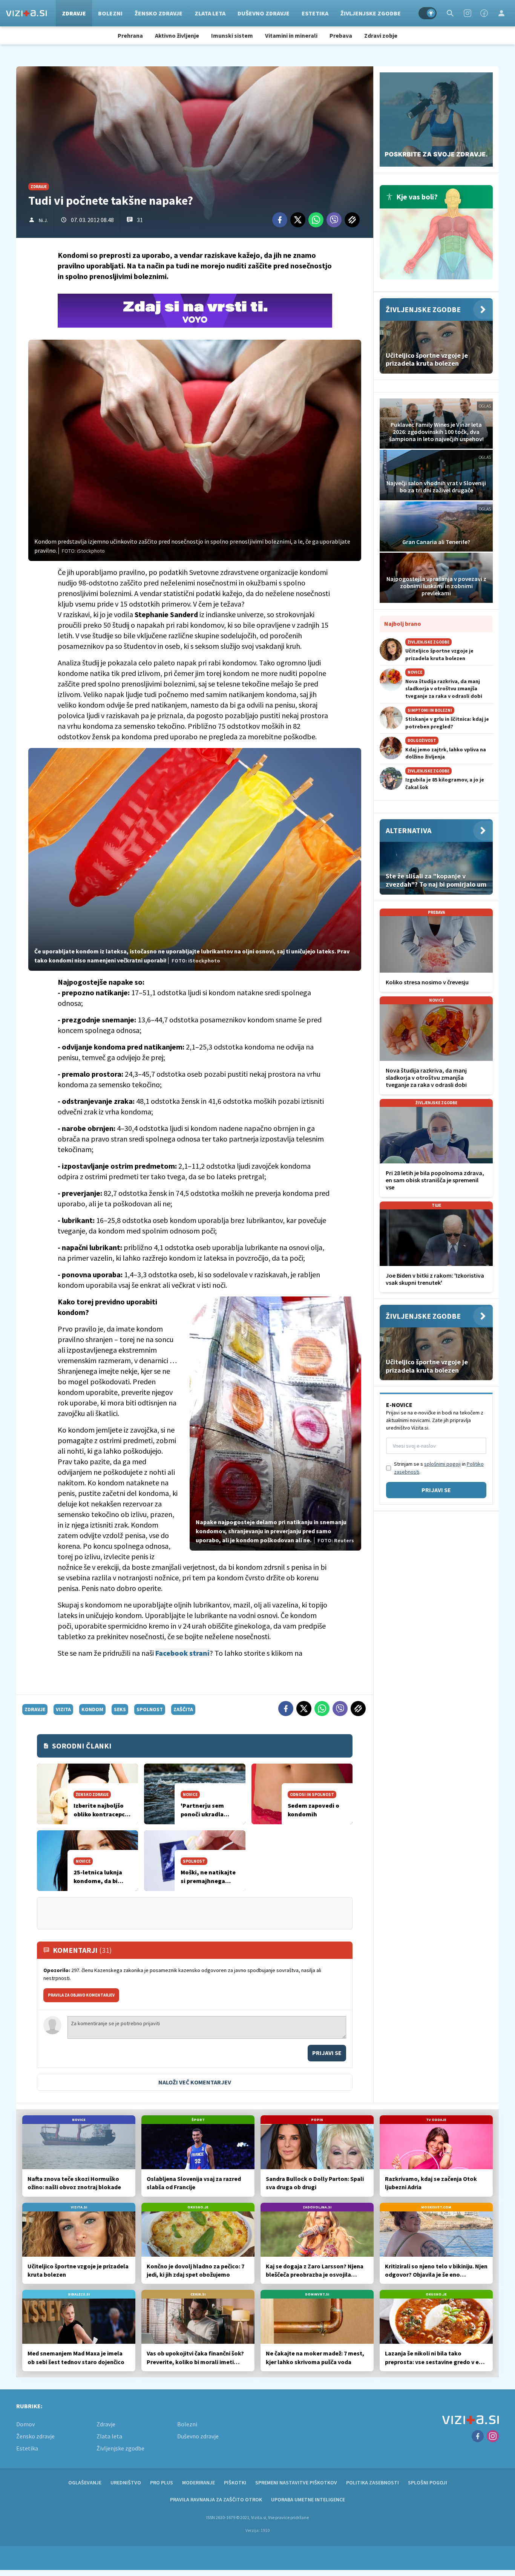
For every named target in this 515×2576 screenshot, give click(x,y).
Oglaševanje (85, 2483)
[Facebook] (484, 13)
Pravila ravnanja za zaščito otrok (216, 2499)
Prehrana (130, 35)
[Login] (501, 13)
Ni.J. (43, 220)
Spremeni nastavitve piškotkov (296, 2483)
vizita (63, 1709)
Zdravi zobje (381, 35)
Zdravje (74, 13)
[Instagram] (467, 13)
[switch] (428, 13)
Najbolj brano (403, 624)
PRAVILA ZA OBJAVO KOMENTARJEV (81, 1995)
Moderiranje (198, 2483)
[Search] (450, 13)
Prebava (341, 35)
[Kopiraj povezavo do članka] (352, 220)
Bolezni (110, 13)
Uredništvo (126, 2483)
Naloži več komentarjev (195, 2082)
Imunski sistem (232, 35)
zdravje (35, 1709)
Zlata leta (210, 13)
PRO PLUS (162, 2483)
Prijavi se (327, 2053)
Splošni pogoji (428, 2483)
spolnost (150, 1709)
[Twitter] (298, 220)
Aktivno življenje (177, 35)
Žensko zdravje (159, 13)
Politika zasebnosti (372, 2483)
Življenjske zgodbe (371, 13)
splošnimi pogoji (442, 1464)
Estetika (315, 13)
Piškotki (235, 2483)
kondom (92, 1709)
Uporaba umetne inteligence (308, 2499)
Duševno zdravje (264, 13)
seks (120, 1709)
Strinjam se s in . (439, 1468)
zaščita (183, 1709)
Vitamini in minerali (291, 35)
